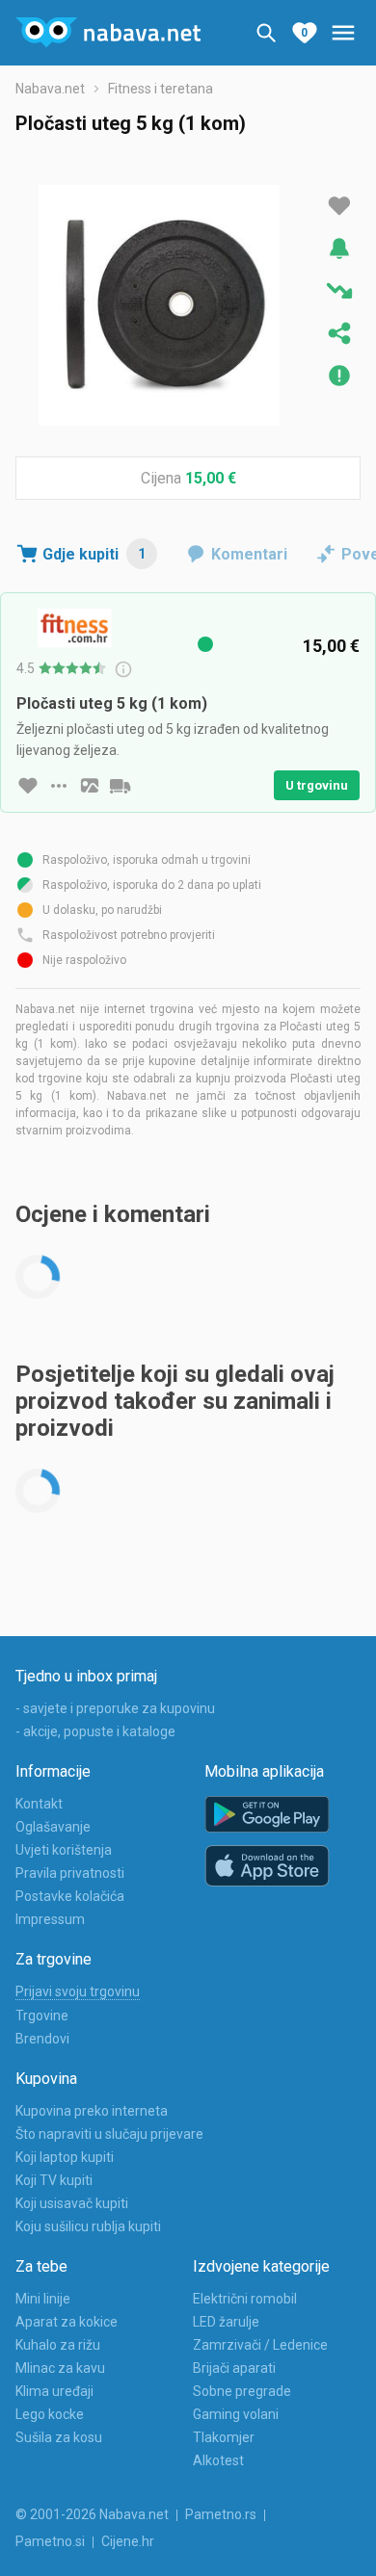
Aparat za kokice (67, 2322)
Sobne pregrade (242, 2391)
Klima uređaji (54, 2391)
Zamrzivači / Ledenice (260, 2345)
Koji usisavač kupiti (72, 2203)
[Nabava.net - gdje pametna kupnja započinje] (108, 33)
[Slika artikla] (90, 786)
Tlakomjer (224, 2437)
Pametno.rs (221, 2514)
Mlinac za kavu (60, 2368)
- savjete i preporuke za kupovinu (115, 1708)
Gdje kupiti (94, 554)
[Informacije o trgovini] (59, 786)
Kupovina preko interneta (92, 2111)
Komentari (249, 554)
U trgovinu (317, 785)
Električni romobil (245, 2299)
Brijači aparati (234, 2368)
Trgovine (42, 2016)
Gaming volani (236, 2414)
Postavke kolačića (70, 1896)
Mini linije (43, 2299)
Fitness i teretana (161, 89)
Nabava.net (50, 89)
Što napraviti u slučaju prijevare (109, 2134)
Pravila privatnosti (70, 1873)
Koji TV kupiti (54, 2180)
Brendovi (42, 2039)
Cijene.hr (128, 2541)
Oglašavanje (53, 1827)
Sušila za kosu (59, 2437)
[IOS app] (267, 1866)
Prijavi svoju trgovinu (78, 1991)
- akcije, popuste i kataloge (95, 1731)
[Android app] (267, 1815)
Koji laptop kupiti (65, 2157)
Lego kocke (50, 2414)
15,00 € (211, 478)
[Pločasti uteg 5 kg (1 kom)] (159, 305)
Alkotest (218, 2460)
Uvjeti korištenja (64, 1850)
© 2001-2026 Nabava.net (92, 2514)
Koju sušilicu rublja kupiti (88, 2226)
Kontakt (39, 1804)
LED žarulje (226, 2322)
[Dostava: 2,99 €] (121, 786)
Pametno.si (50, 2541)
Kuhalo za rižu (58, 2345)
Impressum (50, 1919)
